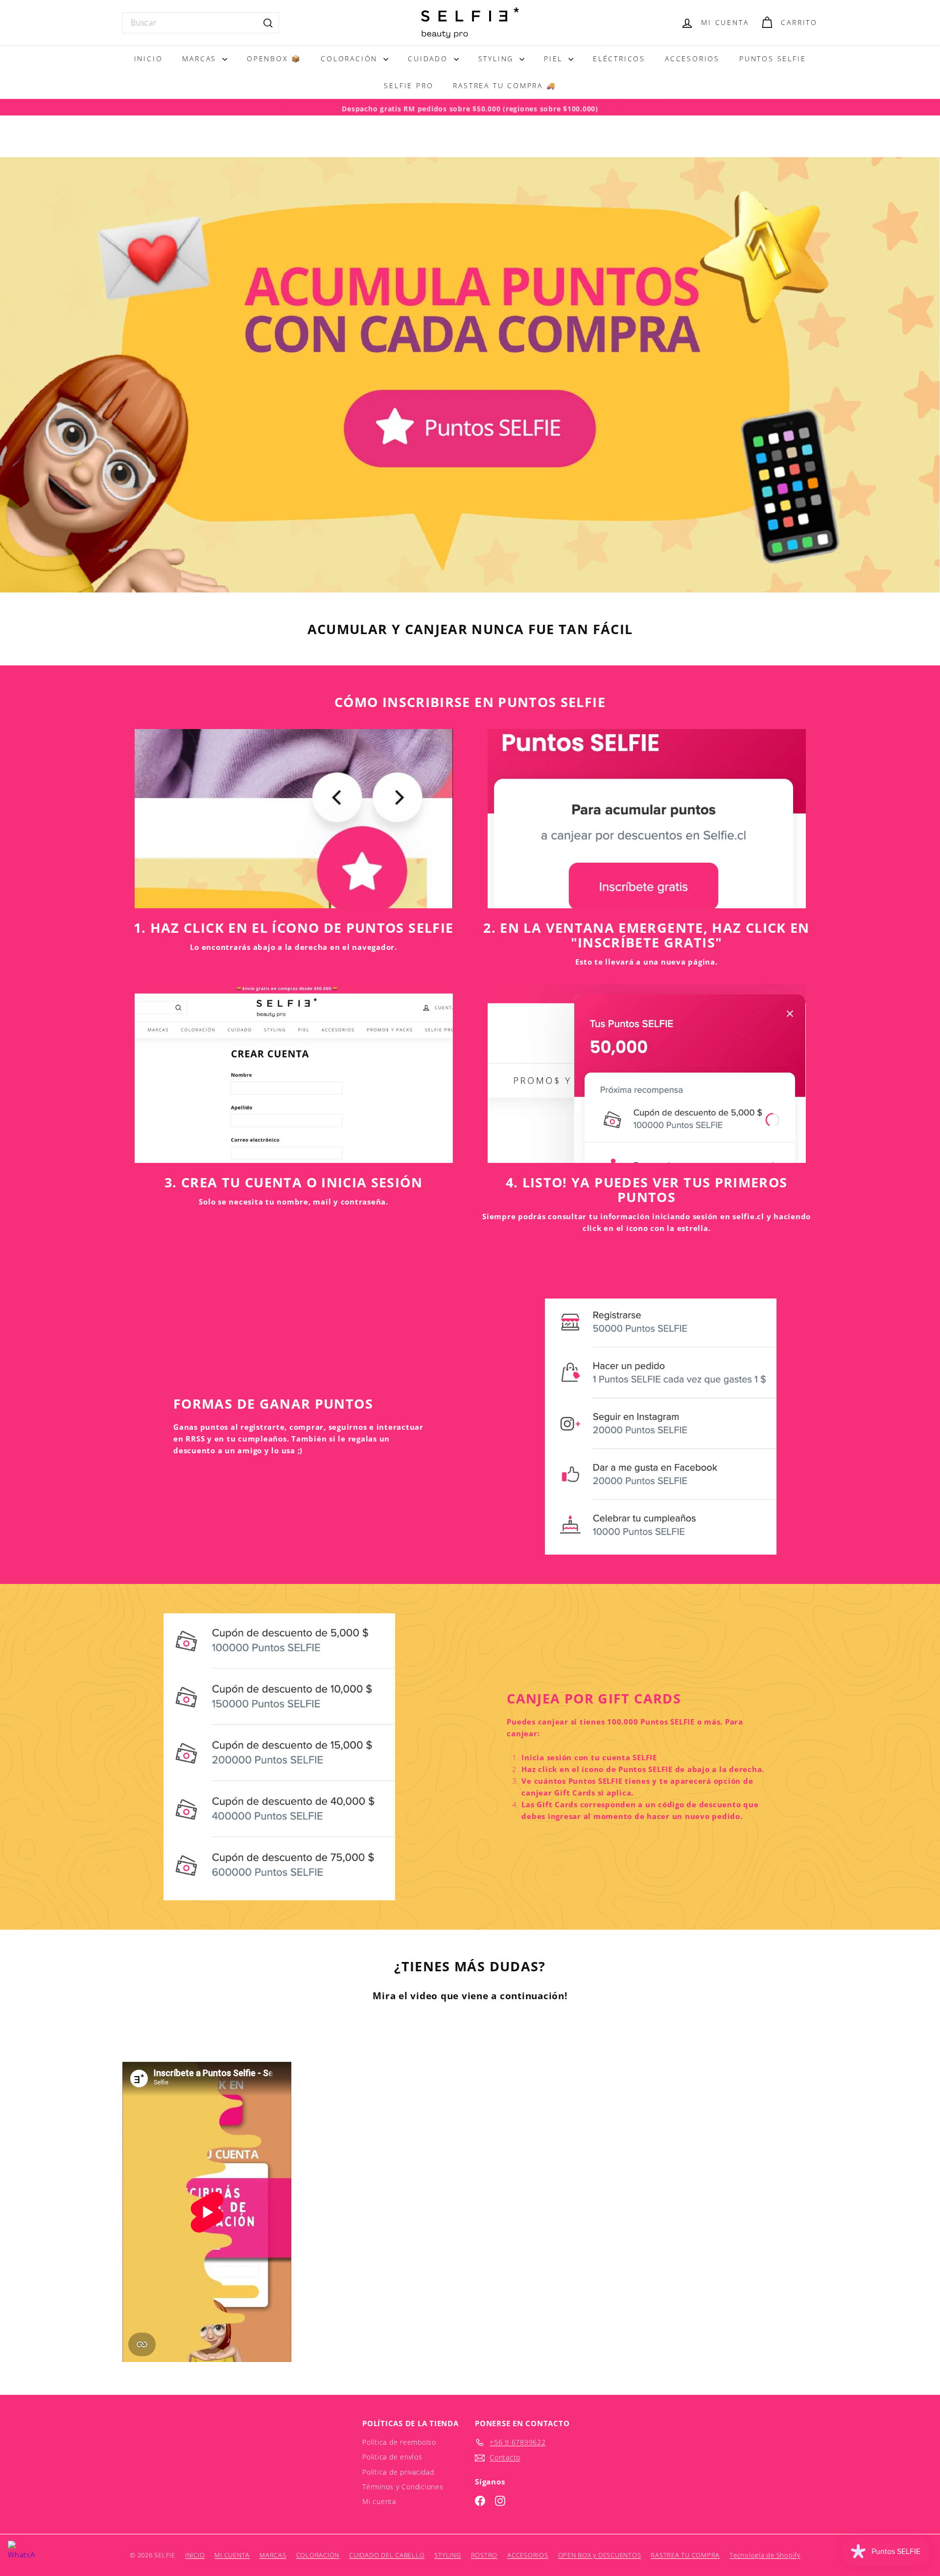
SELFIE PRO (409, 85)
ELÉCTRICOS (619, 59)
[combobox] (201, 23)
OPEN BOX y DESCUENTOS (600, 2555)
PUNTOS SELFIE (773, 59)
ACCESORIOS (692, 59)
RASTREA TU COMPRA (685, 2555)
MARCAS (201, 59)
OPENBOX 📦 (274, 59)
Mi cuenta (379, 2501)
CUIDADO (429, 59)
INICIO (149, 59)
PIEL (555, 59)
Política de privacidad (398, 2472)
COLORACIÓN (351, 59)
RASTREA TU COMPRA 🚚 (504, 85)
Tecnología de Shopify (765, 2555)
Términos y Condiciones (403, 2487)
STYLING (498, 59)
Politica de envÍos (392, 2457)
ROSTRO (484, 2555)
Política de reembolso (399, 2442)
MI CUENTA (232, 2555)
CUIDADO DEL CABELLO (387, 2555)
